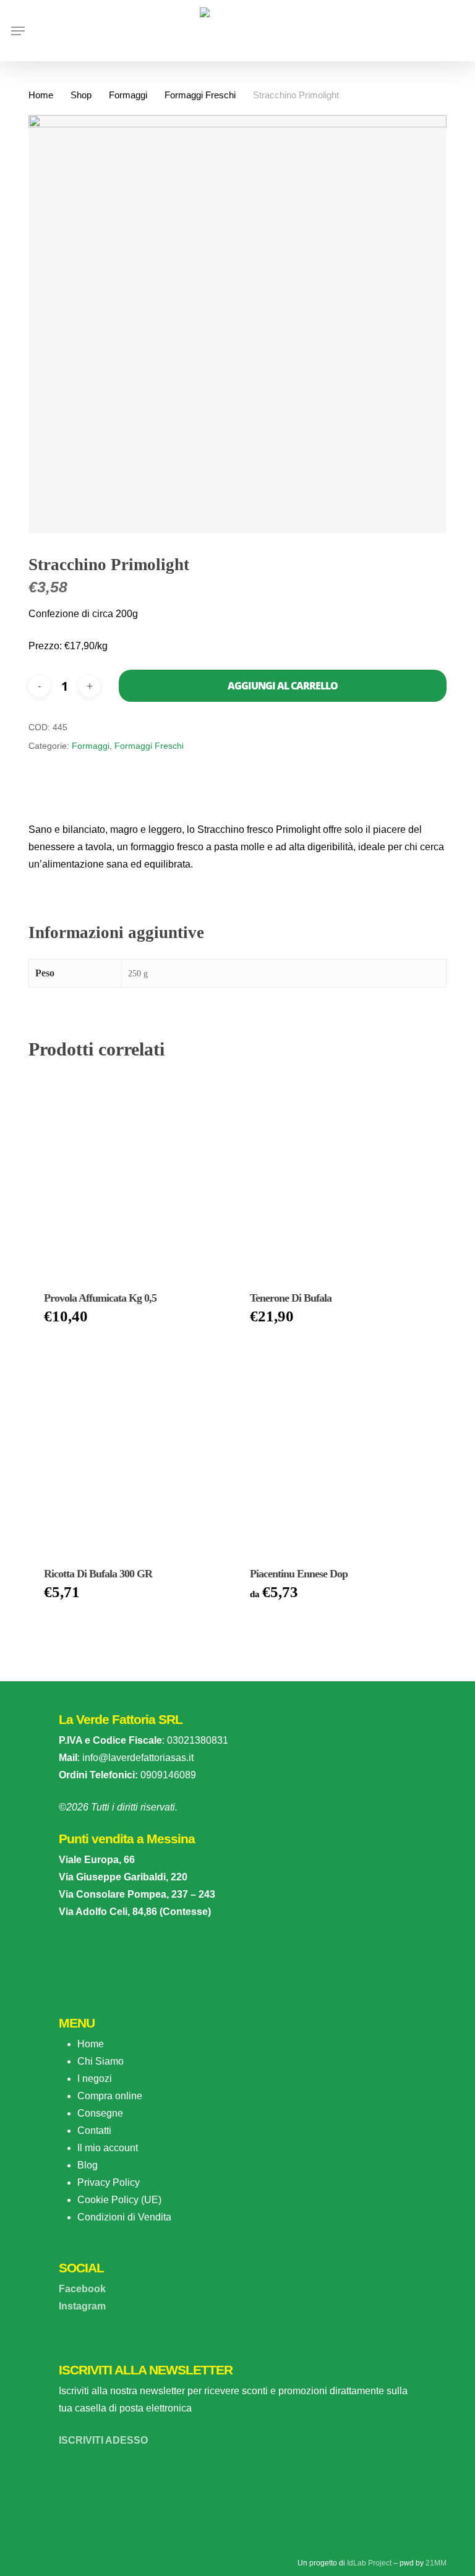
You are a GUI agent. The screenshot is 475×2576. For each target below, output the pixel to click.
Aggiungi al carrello (283, 686)
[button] (18, 31)
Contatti (94, 2130)
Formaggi (128, 95)
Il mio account (108, 2148)
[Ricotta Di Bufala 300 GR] (129, 1449)
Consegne (100, 2113)
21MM (436, 2563)
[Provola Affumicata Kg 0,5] (129, 1174)
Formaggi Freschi (200, 95)
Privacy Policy (109, 2182)
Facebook (82, 2289)
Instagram (82, 2306)
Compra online (110, 2096)
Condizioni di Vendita (124, 2217)
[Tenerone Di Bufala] (335, 1174)
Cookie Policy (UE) (119, 2200)
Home (41, 95)
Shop (81, 95)
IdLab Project (369, 2563)
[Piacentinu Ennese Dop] (335, 1449)
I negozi (95, 2079)
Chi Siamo (101, 2061)
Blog (88, 2165)
